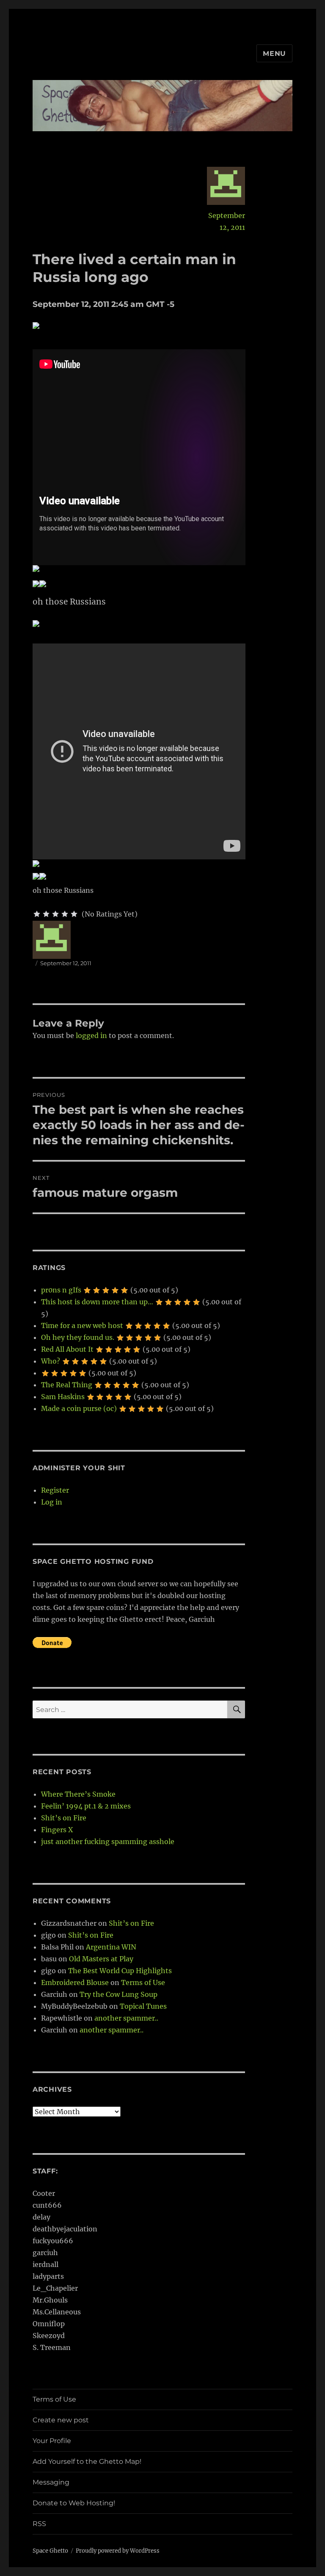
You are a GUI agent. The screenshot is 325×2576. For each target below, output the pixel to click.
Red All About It (67, 1349)
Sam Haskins (63, 1397)
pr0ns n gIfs (61, 1290)
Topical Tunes (143, 2006)
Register (55, 1490)
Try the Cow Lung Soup (118, 1994)
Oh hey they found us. (78, 1337)
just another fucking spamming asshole (108, 1842)
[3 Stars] (55, 914)
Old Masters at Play (101, 1959)
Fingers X (57, 1830)
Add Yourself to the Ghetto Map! (87, 2461)
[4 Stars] (65, 914)
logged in (91, 1035)
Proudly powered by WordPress (118, 2551)
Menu (274, 54)
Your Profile (52, 2441)
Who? (51, 1361)
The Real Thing (67, 1385)
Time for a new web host (82, 1325)
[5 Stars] (74, 914)
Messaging (51, 2482)
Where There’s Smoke (78, 1794)
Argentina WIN (111, 1947)
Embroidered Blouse (75, 1982)
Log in (52, 1502)
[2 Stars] (46, 914)
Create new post (61, 2420)
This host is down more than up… (97, 1302)
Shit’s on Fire (64, 1818)
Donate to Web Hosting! (74, 2503)
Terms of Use (143, 1982)
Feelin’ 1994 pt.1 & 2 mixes (86, 1806)
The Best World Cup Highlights (120, 1971)
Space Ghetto (50, 2551)
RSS (39, 2524)
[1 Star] (37, 914)
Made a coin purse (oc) (79, 1408)
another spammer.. (126, 2018)
